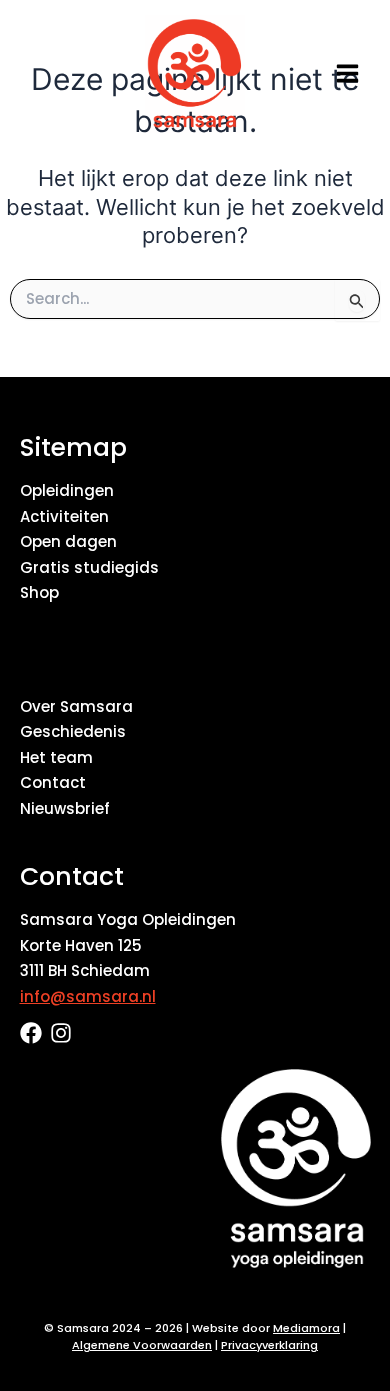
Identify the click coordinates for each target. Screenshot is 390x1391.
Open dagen (68, 541)
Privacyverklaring (269, 1345)
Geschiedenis (73, 731)
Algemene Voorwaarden (142, 1345)
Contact (53, 782)
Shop (39, 592)
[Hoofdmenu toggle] (347, 73)
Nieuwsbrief (65, 808)
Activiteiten (64, 516)
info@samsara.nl (88, 996)
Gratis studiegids (89, 567)
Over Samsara (76, 706)
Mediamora (306, 1328)
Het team (56, 757)
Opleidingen (67, 490)
